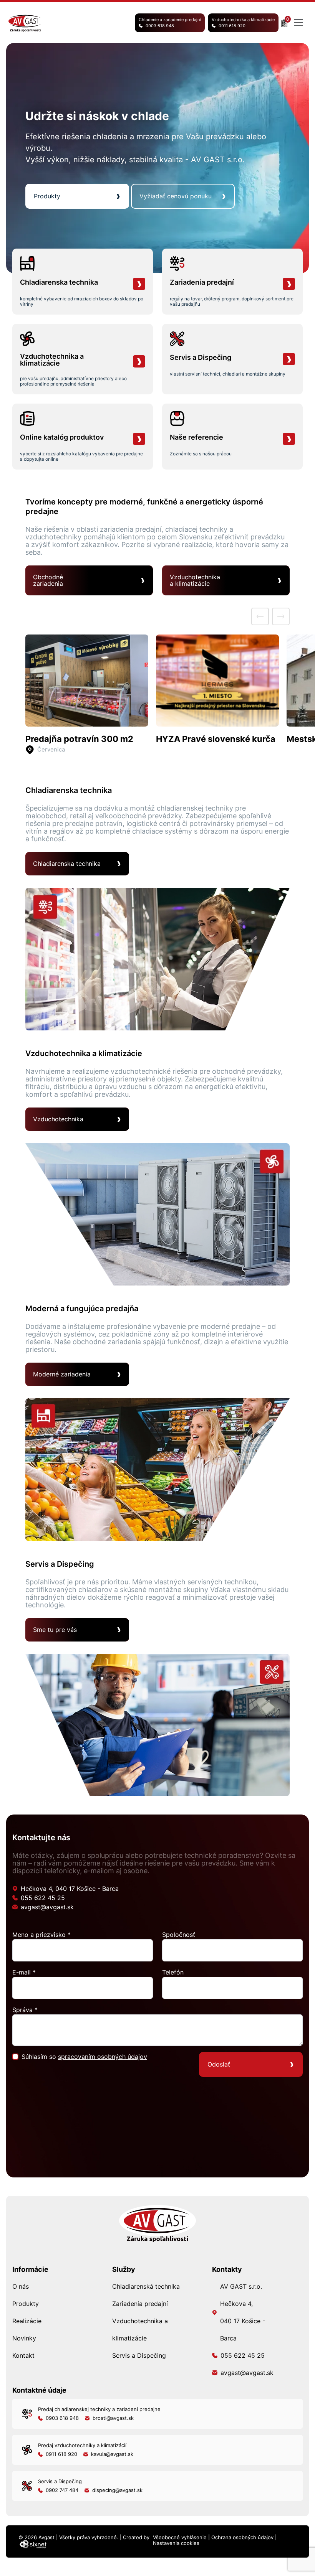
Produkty (47, 196)
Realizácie (27, 2321)
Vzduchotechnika (58, 1119)
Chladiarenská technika (146, 2286)
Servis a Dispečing (139, 2355)
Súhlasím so (84, 2057)
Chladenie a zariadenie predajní (170, 23)
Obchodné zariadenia (48, 580)
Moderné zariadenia (62, 1374)
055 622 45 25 (43, 1898)
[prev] (260, 616)
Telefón (173, 1972)
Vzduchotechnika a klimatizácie (243, 23)
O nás (21, 2286)
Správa (25, 2010)
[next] (281, 616)
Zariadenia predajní (140, 2304)
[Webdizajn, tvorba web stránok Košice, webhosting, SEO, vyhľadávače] (32, 2544)
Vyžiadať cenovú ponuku (176, 196)
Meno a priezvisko (41, 1935)
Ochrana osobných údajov (242, 2537)
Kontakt (23, 2355)
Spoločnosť (179, 1935)
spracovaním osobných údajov (103, 2057)
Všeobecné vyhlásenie (180, 2537)
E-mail (24, 1972)
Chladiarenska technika (67, 864)
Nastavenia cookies (176, 2543)
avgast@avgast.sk (47, 1907)
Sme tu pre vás (55, 1630)
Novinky (24, 2338)
